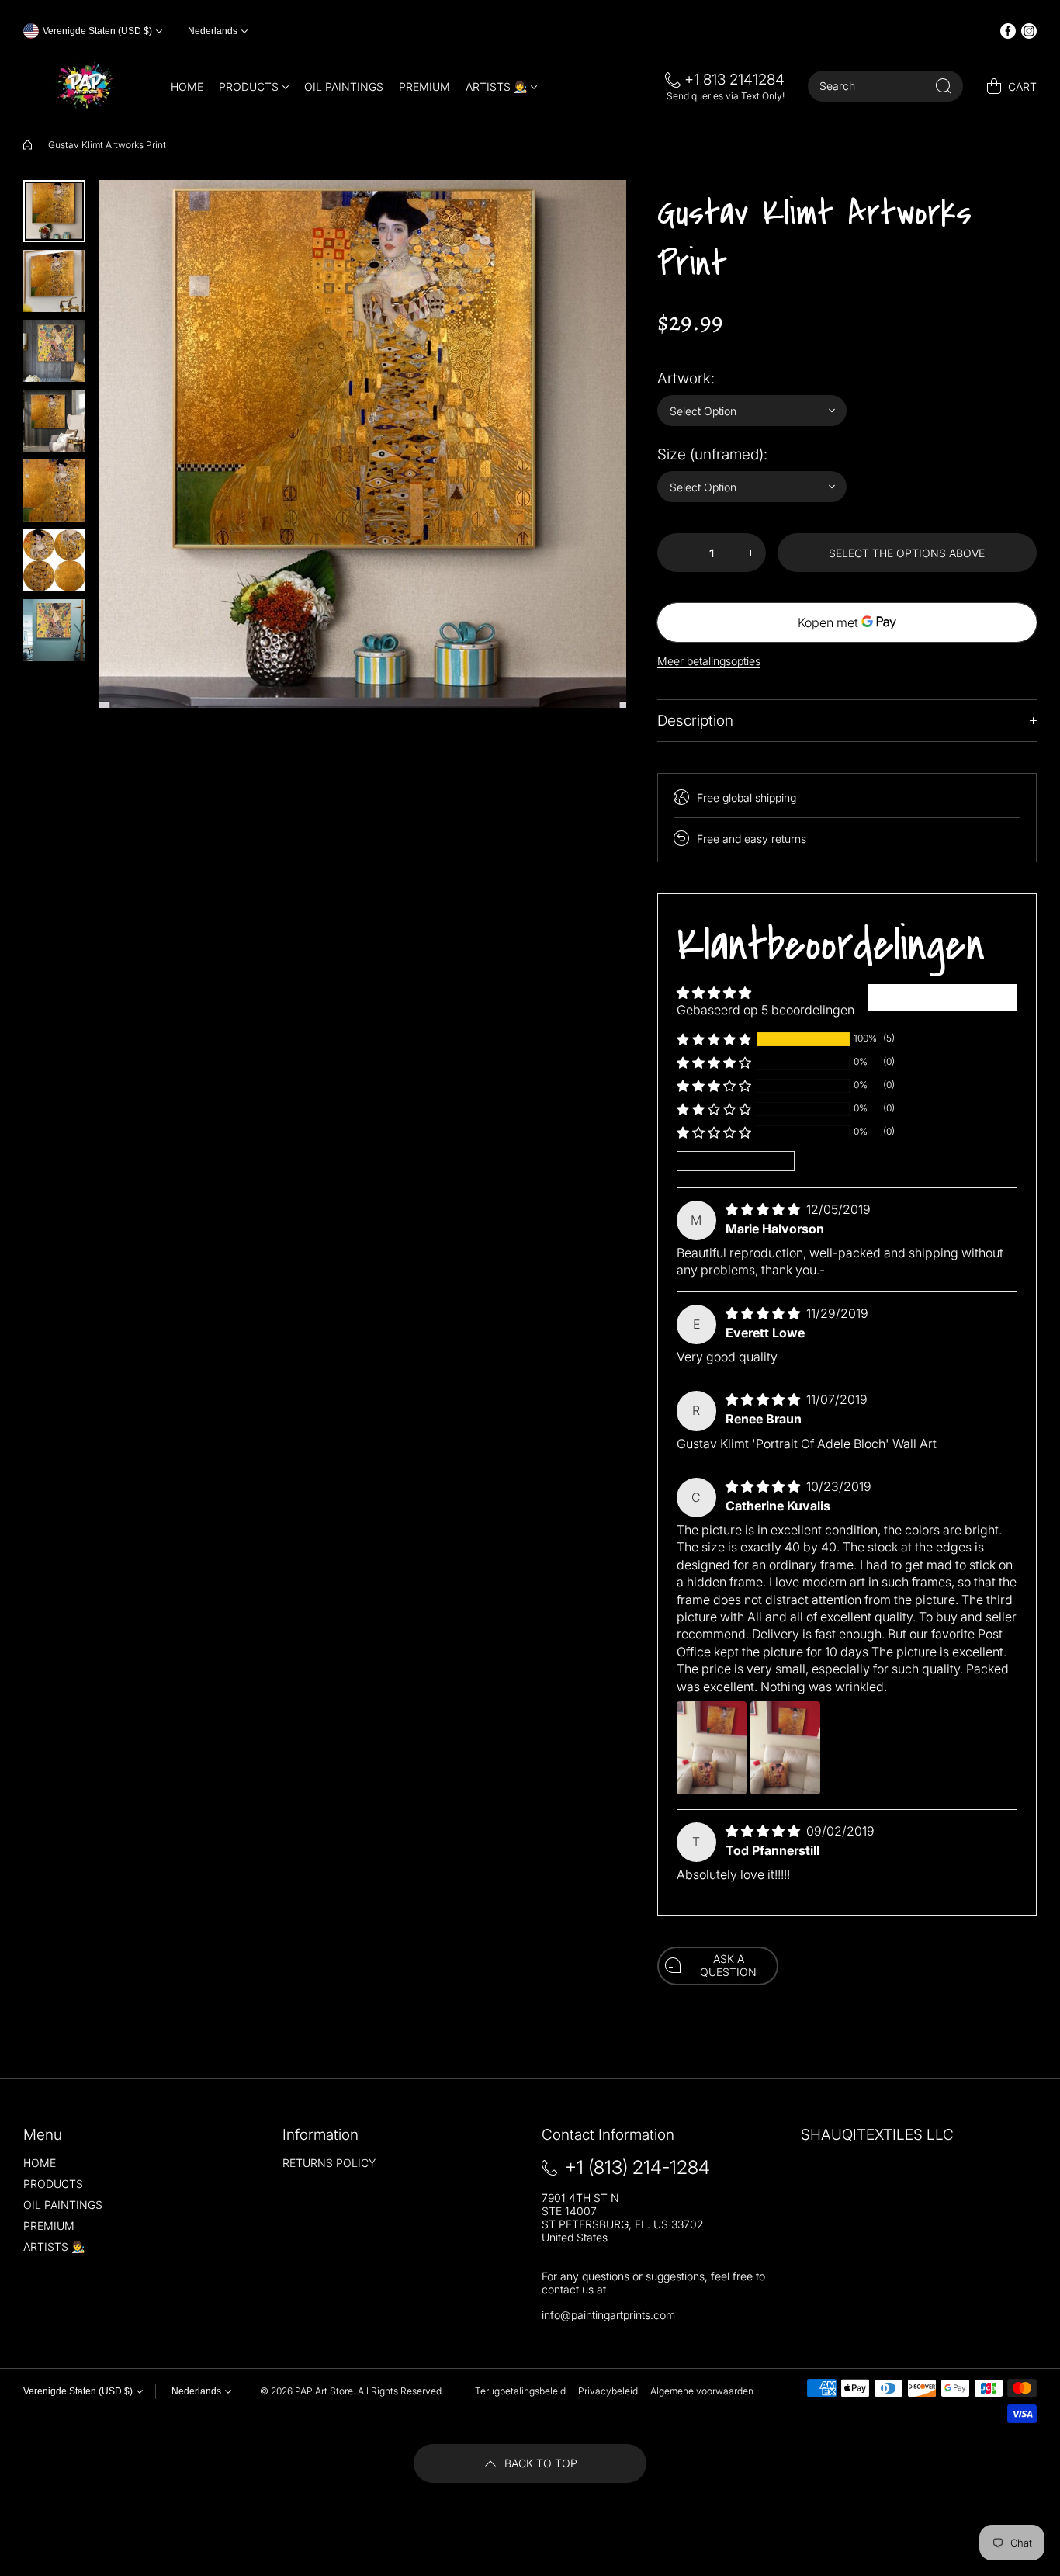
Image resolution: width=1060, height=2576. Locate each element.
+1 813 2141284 (734, 80)
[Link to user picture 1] (712, 1748)
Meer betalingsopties (709, 661)
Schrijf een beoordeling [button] (942, 997)
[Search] (944, 86)
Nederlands (213, 31)
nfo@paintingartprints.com (610, 2315)
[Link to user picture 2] (785, 1748)
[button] (714, 1039)
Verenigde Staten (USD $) (78, 2391)
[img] (764, 1209)
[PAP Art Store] (85, 86)
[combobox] (885, 86)
